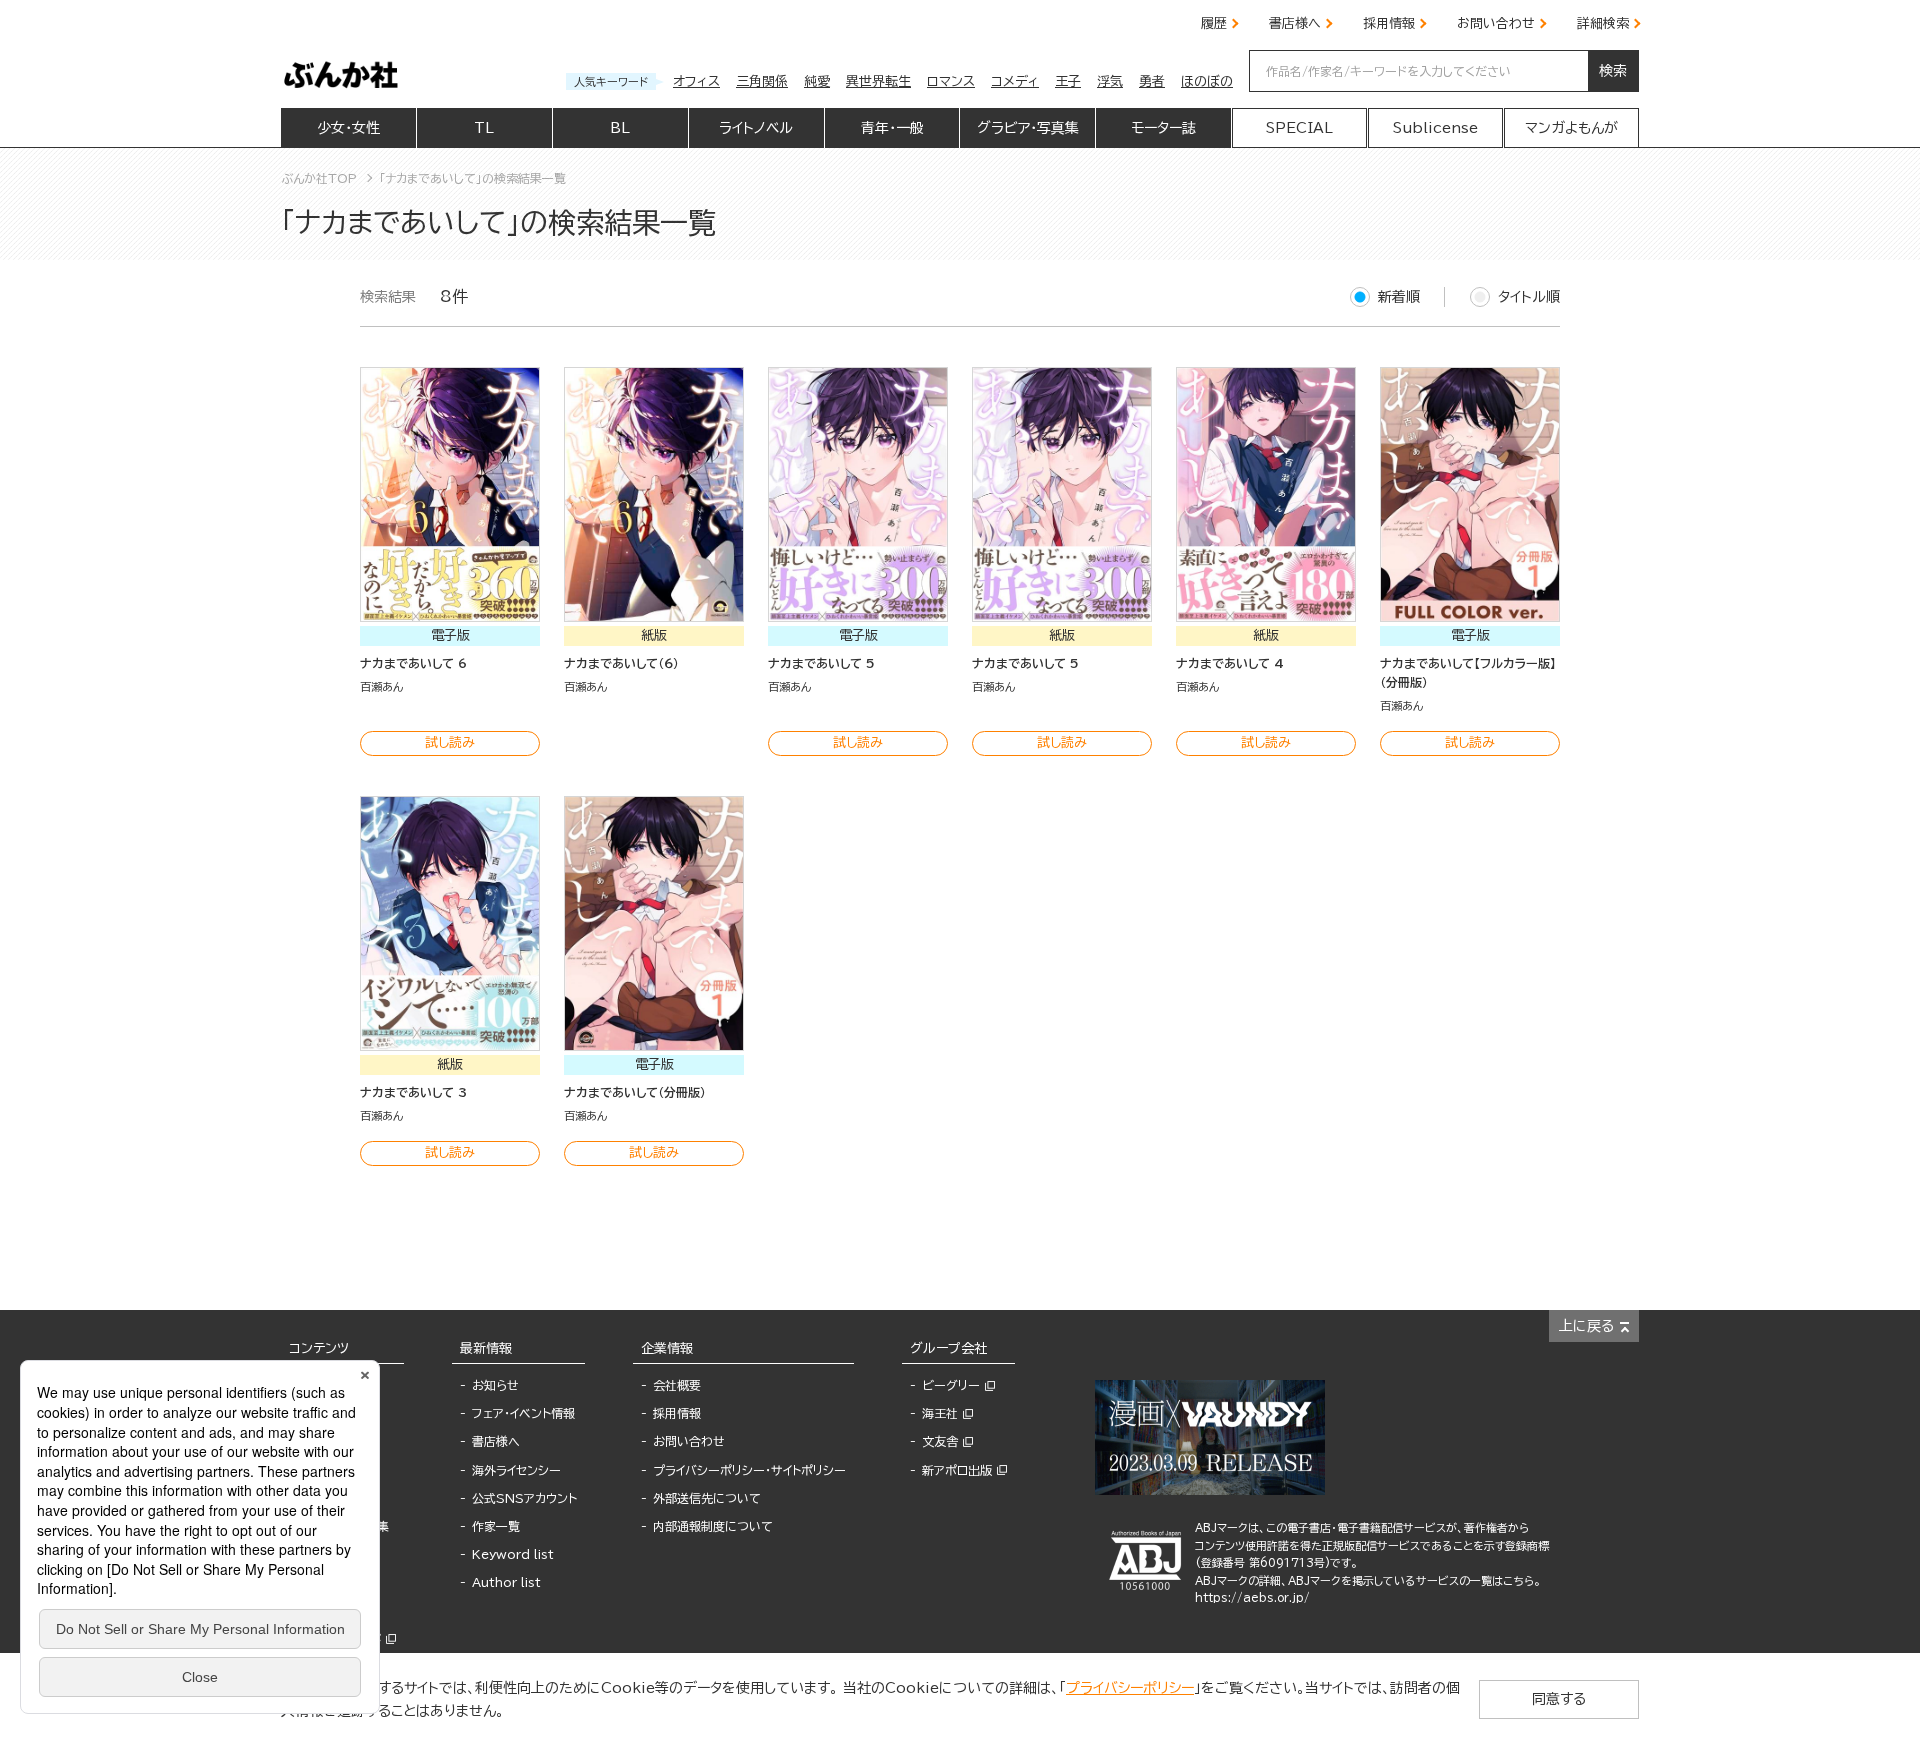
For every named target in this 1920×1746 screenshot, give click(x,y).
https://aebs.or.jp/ (1252, 1597)
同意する (1559, 1699)
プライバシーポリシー (1130, 1688)
